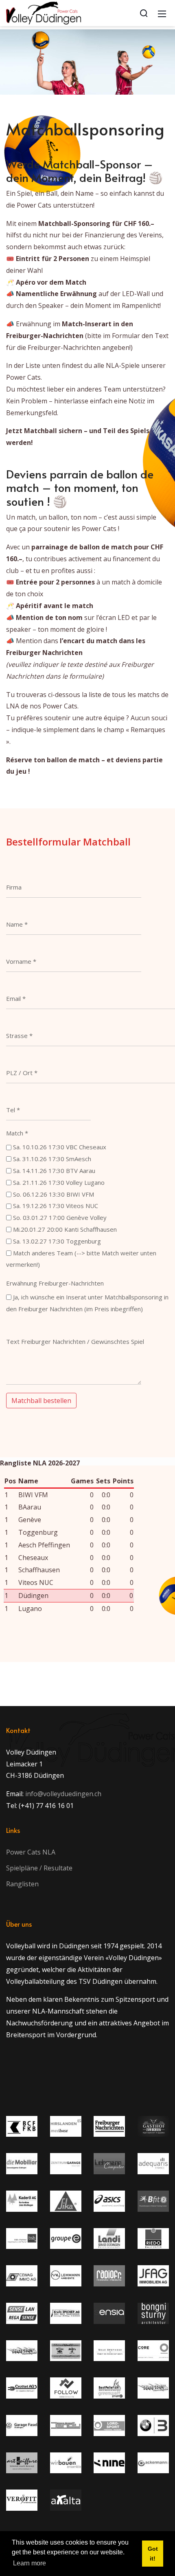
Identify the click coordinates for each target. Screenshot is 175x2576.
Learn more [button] (30, 2563)
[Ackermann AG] (153, 2463)
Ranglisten (22, 1884)
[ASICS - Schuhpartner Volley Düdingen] (109, 2201)
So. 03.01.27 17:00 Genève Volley (60, 1217)
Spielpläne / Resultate (39, 1868)
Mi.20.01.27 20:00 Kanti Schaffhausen (65, 1229)
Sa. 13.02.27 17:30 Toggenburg (57, 1241)
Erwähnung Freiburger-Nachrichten (55, 1283)
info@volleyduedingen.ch (63, 1794)
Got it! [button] (153, 2554)
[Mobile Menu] (162, 13)
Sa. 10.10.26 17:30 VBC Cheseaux (60, 1147)
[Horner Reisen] (153, 2388)
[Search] (144, 13)
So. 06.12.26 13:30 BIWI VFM (54, 1194)
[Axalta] (66, 2500)
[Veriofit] (22, 2500)
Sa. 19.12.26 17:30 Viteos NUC (56, 1206)
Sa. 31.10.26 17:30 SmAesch (52, 1159)
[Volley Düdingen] (44, 12)
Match (17, 1133)
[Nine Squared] (109, 2463)
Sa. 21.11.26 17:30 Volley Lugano (59, 1182)
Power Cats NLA (31, 1852)
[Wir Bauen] (66, 2463)
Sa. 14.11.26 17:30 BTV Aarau (54, 1171)
